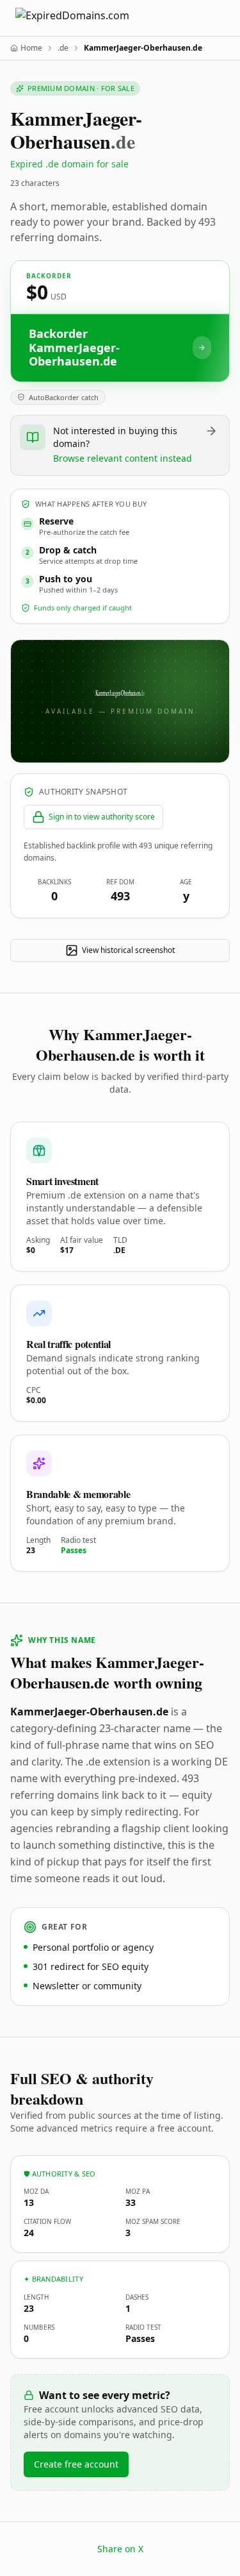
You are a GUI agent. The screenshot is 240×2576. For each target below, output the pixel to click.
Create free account (76, 2464)
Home (31, 48)
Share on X (120, 2549)
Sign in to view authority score (102, 817)
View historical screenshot (128, 950)
